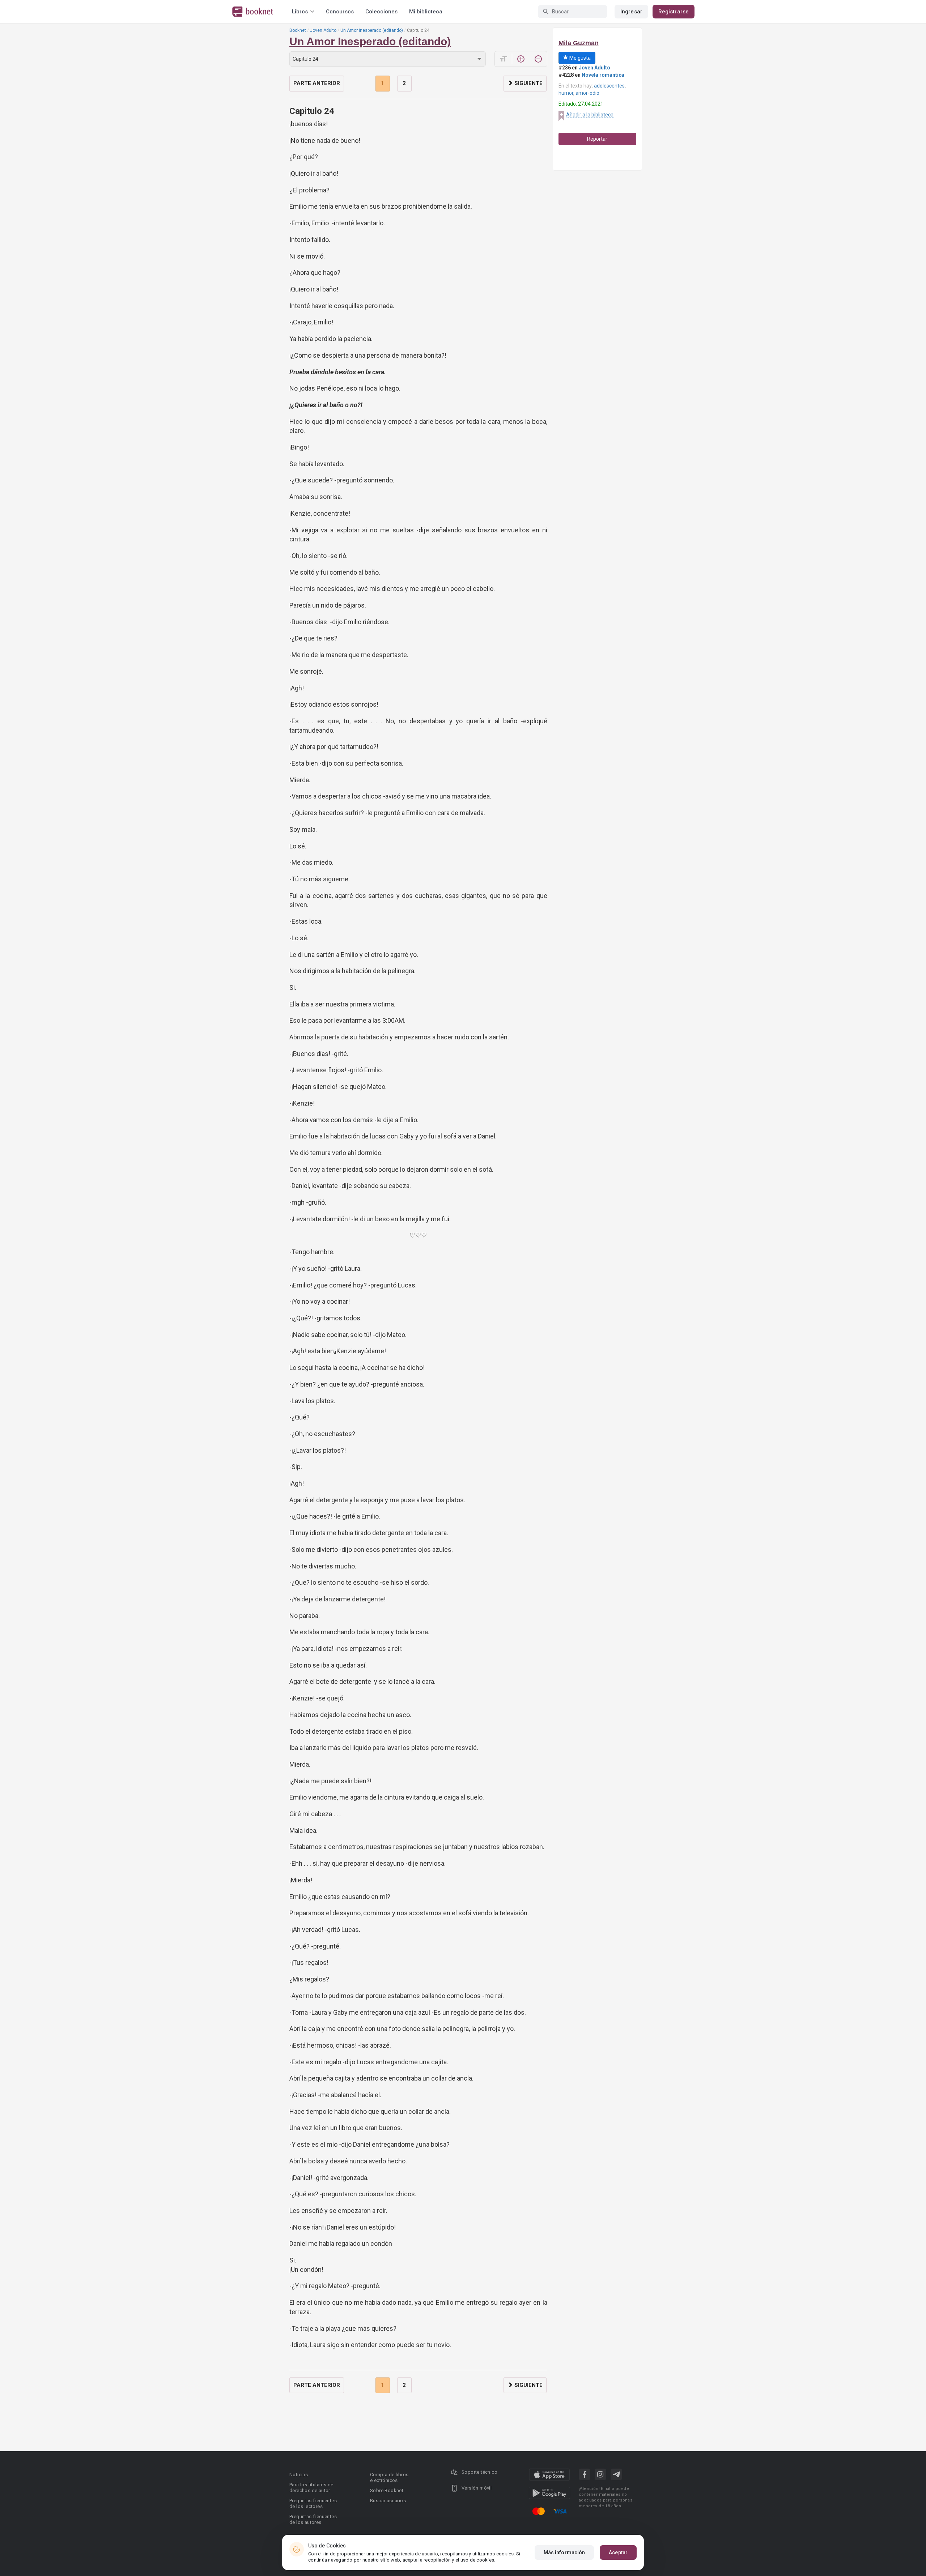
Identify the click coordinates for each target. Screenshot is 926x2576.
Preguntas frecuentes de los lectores (313, 2503)
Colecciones (381, 12)
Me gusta (579, 58)
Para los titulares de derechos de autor (311, 2488)
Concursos (340, 12)
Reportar (597, 139)
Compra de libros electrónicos (389, 2477)
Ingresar (631, 12)
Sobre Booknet (387, 2490)
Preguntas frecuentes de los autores (313, 2519)
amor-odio (587, 93)
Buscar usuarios (388, 2501)
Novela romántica (603, 75)
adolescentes (609, 86)
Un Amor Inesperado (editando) (372, 30)
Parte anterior (317, 83)
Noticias (299, 2475)
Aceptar (618, 2552)
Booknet (298, 30)
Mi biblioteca (426, 12)
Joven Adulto (323, 30)
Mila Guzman (579, 43)
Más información (564, 2552)
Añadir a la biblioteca (590, 115)
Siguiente (528, 83)
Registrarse (674, 12)
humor (566, 93)
